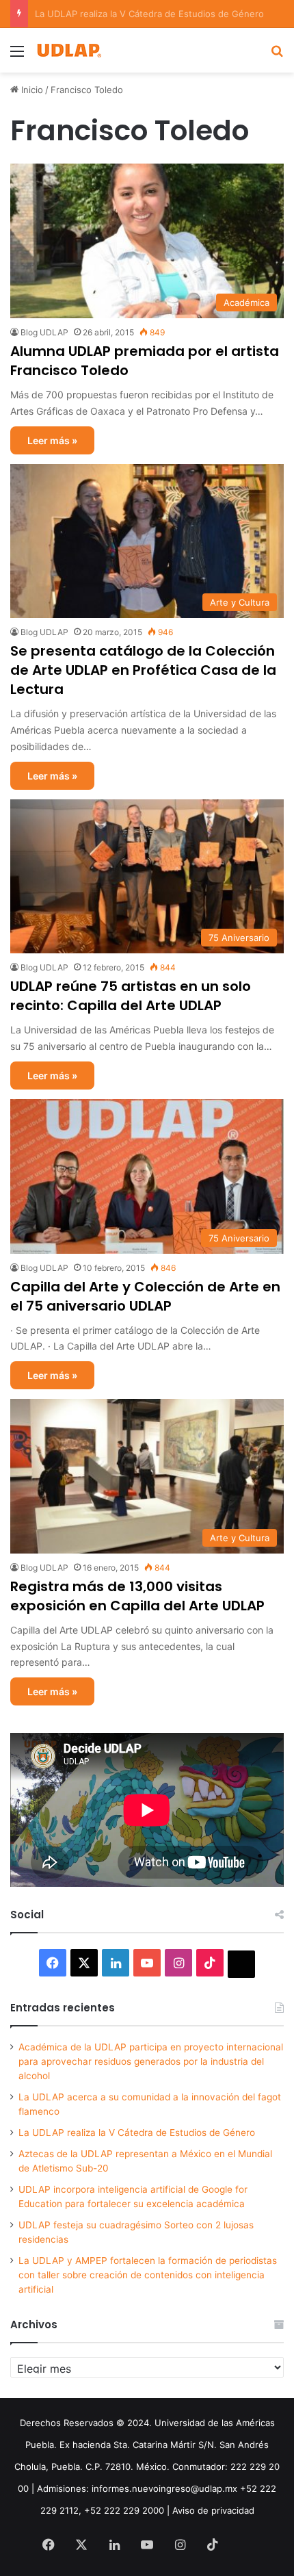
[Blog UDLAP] (68, 50)
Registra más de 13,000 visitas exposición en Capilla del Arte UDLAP (137, 1596)
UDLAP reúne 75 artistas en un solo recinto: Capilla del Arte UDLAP (131, 996)
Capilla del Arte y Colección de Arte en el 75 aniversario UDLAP (145, 1296)
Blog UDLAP (44, 332)
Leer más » (52, 440)
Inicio (31, 90)
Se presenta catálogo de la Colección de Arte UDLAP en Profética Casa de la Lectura (143, 670)
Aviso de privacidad (213, 2510)
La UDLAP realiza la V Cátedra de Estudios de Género (137, 2133)
